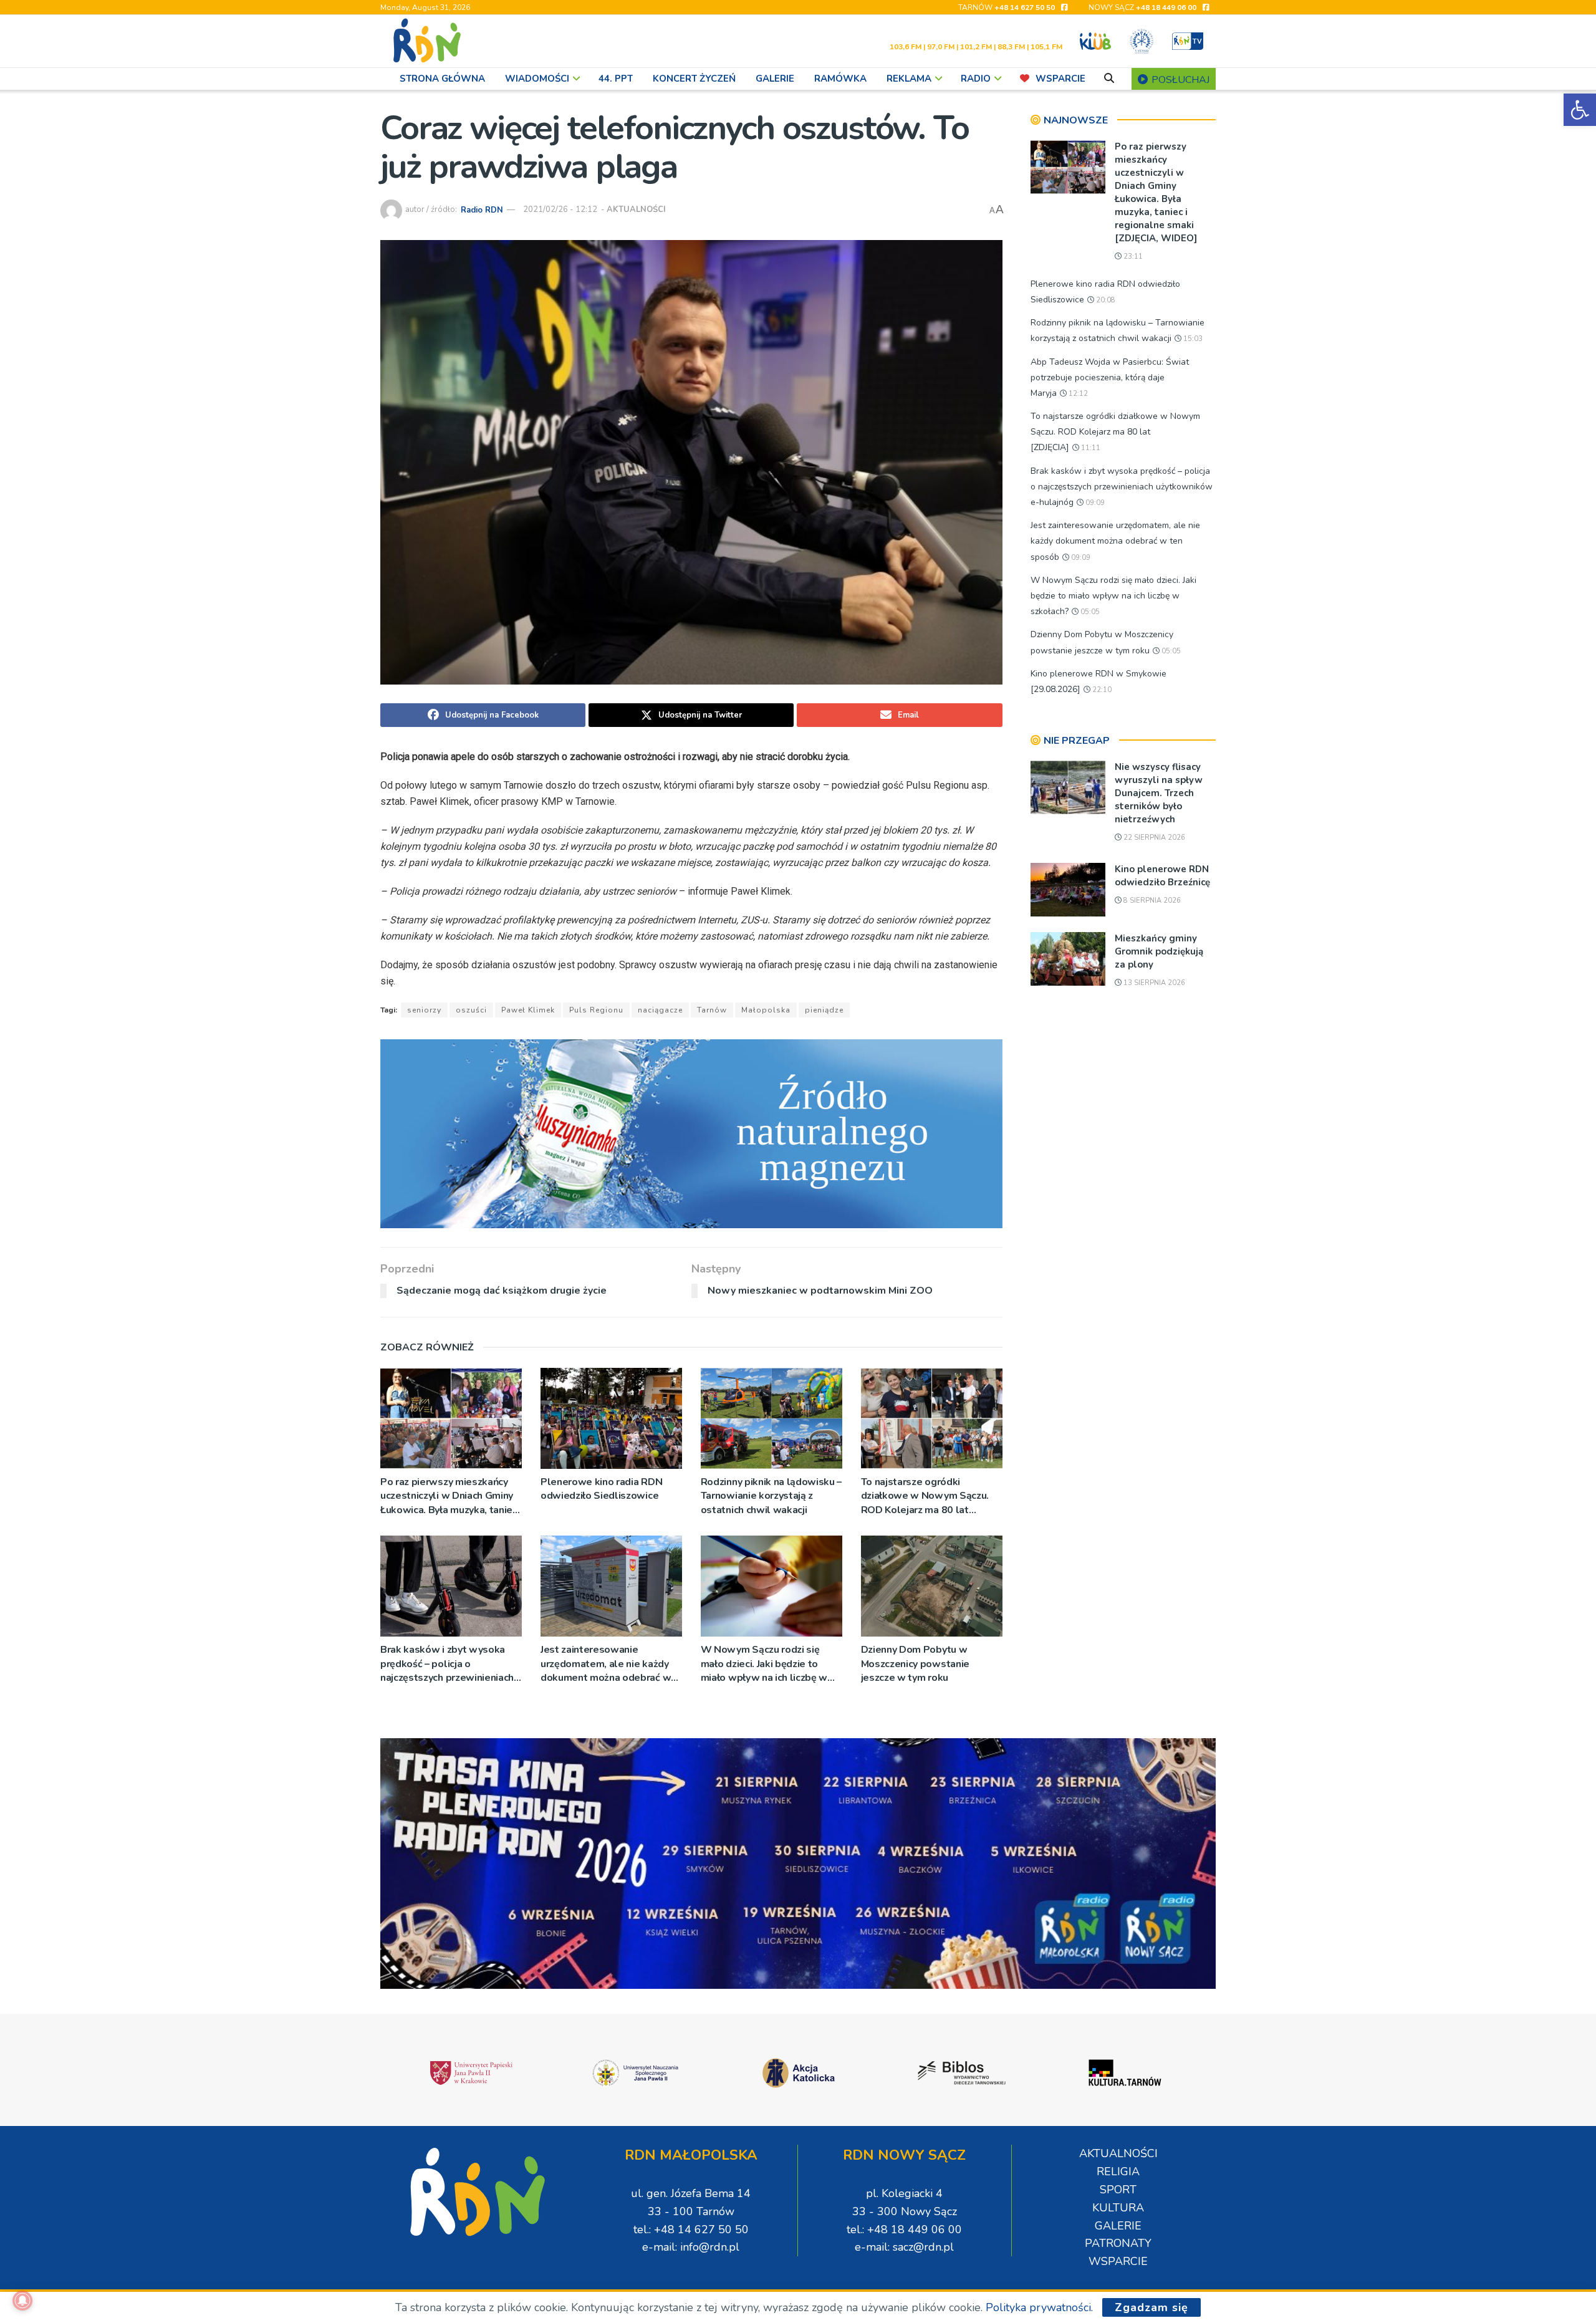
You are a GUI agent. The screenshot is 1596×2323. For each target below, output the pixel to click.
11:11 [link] (1090, 448)
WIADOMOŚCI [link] (537, 79)
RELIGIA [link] (1118, 2171)
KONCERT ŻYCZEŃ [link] (694, 79)
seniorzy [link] (424, 1010)
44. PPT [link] (616, 79)
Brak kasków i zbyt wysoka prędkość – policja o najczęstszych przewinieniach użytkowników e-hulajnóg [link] (447, 1664)
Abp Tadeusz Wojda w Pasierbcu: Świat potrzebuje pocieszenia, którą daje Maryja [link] (1110, 378)
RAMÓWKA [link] (840, 79)
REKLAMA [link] (909, 79)
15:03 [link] (1192, 339)
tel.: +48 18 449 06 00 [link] (904, 2229)
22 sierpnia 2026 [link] (1153, 838)
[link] (1580, 110)
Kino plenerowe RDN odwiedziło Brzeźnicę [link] (1162, 876)
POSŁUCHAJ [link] (1179, 80)
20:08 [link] (1105, 300)
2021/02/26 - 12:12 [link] (560, 209)
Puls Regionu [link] (596, 1010)
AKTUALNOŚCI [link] (636, 209)
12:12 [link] (1077, 394)
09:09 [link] (1094, 503)
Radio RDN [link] (482, 209)
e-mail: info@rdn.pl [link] (691, 2247)
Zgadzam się (1151, 2307)
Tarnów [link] (712, 1010)
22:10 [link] (1101, 690)
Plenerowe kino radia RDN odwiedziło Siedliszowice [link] (601, 1489)
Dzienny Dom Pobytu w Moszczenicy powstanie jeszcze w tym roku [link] (915, 1664)
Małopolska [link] (766, 1010)
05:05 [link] (1089, 612)
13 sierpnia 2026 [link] (1153, 983)
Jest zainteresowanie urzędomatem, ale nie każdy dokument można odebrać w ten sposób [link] (606, 1664)
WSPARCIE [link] (1060, 79)
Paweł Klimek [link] (528, 1010)
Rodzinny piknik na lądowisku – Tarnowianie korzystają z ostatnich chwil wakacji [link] (771, 1496)
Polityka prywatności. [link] (1039, 2307)
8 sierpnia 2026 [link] (1151, 901)
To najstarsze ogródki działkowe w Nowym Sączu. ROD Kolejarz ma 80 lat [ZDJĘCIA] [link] (925, 1496)
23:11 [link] (1132, 257)
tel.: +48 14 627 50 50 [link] (691, 2229)
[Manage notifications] (22, 2301)
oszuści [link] (471, 1010)
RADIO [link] (976, 79)
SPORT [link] (1118, 2190)
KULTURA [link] (1118, 2208)
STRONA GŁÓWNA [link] (442, 79)
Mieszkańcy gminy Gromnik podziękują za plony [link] (1159, 951)
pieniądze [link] (824, 1010)
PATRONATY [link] (1118, 2243)
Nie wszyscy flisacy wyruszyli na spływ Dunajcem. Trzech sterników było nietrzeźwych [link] (1159, 793)
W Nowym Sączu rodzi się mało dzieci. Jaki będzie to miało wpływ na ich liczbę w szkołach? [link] (764, 1664)
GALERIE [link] (775, 79)
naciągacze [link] (660, 1010)
